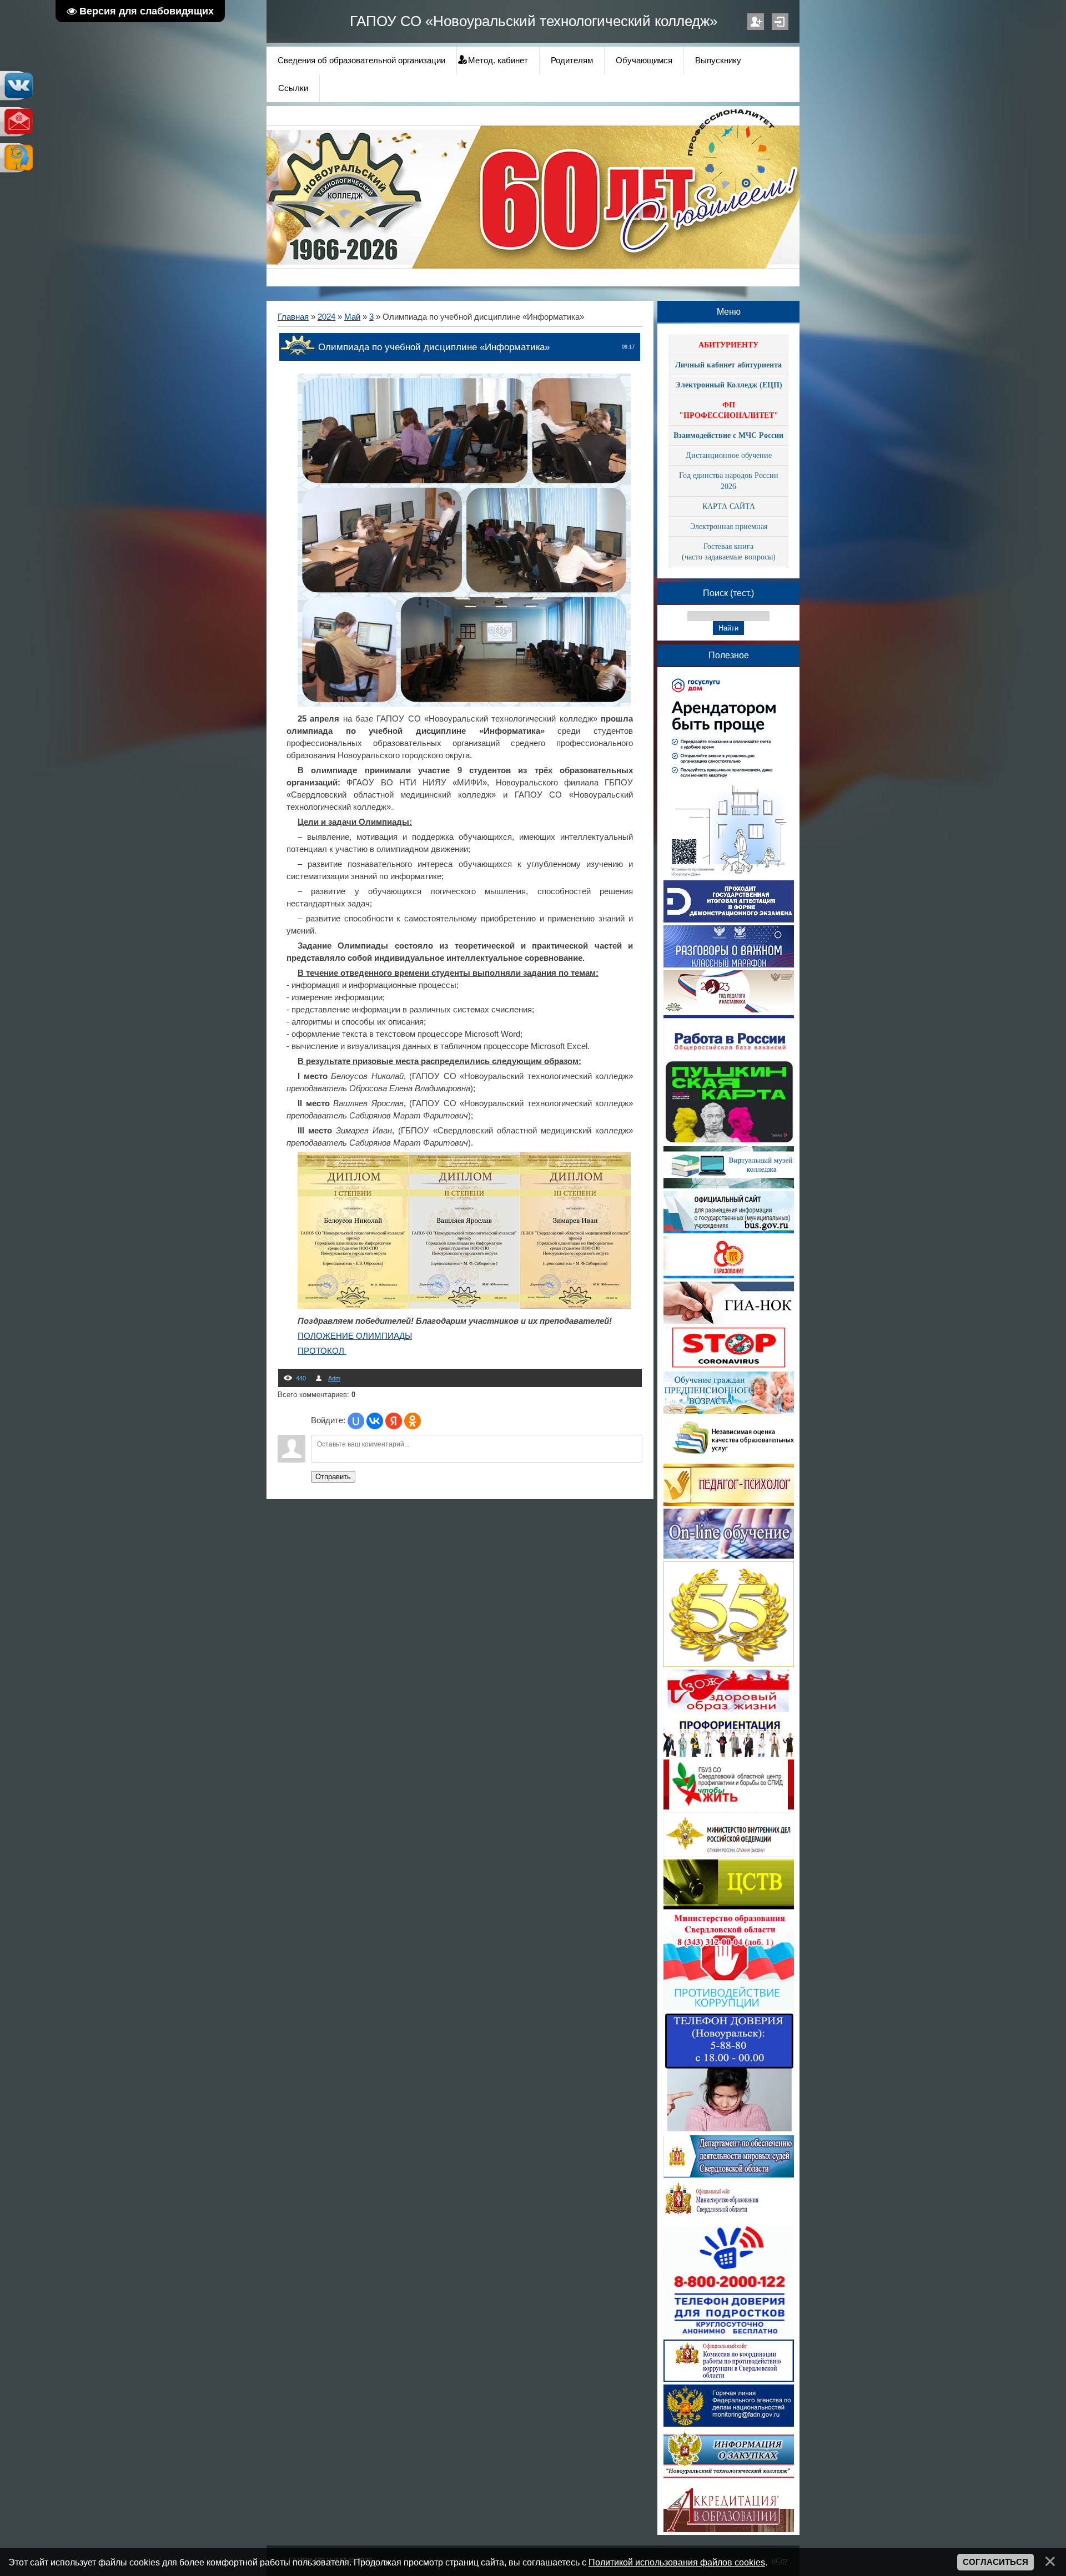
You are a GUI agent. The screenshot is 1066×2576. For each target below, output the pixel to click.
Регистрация (756, 22)
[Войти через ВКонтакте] (375, 1421)
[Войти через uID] (356, 1421)
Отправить (333, 1477)
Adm (334, 1378)
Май (352, 317)
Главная (293, 317)
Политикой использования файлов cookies (677, 2562)
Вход (780, 22)
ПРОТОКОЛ (322, 1351)
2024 (326, 317)
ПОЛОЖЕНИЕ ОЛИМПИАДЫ (355, 1336)
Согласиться (995, 2562)
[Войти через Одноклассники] (413, 1421)
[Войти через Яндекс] (394, 1421)
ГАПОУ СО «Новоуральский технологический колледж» (534, 21)
